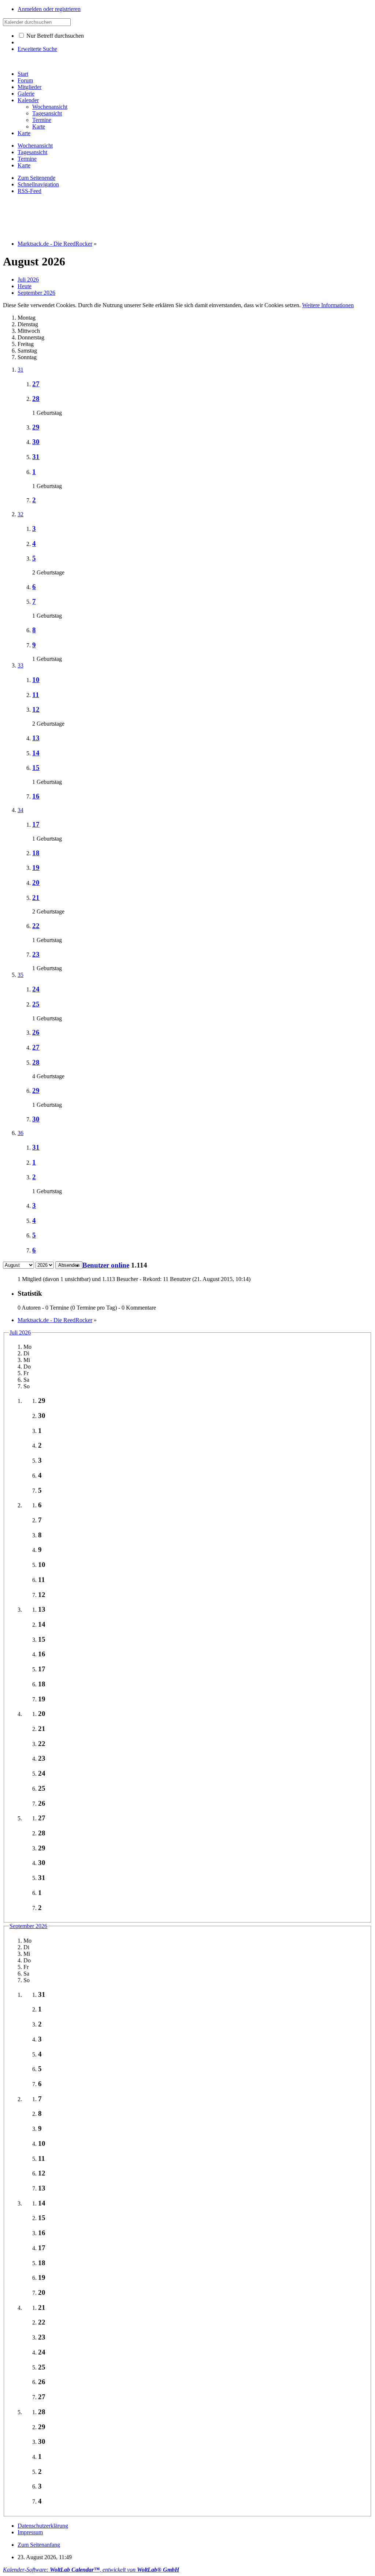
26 (36, 1032)
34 (21, 810)
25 (36, 1004)
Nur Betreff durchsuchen (54, 36)
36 (21, 1133)
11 (36, 695)
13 (36, 738)
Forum (25, 80)
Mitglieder (29, 87)
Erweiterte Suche (37, 49)
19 (36, 868)
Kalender (28, 100)
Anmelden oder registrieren (49, 9)
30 (36, 442)
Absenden (69, 1265)
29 (36, 427)
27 (36, 384)
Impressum (30, 2532)
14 (36, 753)
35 (21, 975)
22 (36, 926)
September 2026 (28, 1926)
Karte (24, 133)
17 (36, 824)
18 (36, 853)
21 (36, 898)
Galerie (26, 94)
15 (36, 768)
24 (36, 989)
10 (36, 680)
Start (23, 74)
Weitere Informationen (328, 305)
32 (21, 514)
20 (36, 883)
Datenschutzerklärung (43, 2526)
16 (36, 796)
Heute (25, 286)
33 (21, 665)
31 (21, 370)
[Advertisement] (136, 217)
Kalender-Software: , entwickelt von (91, 2570)
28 (36, 399)
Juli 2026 (20, 1332)
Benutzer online (106, 1265)
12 (36, 709)
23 (36, 954)
